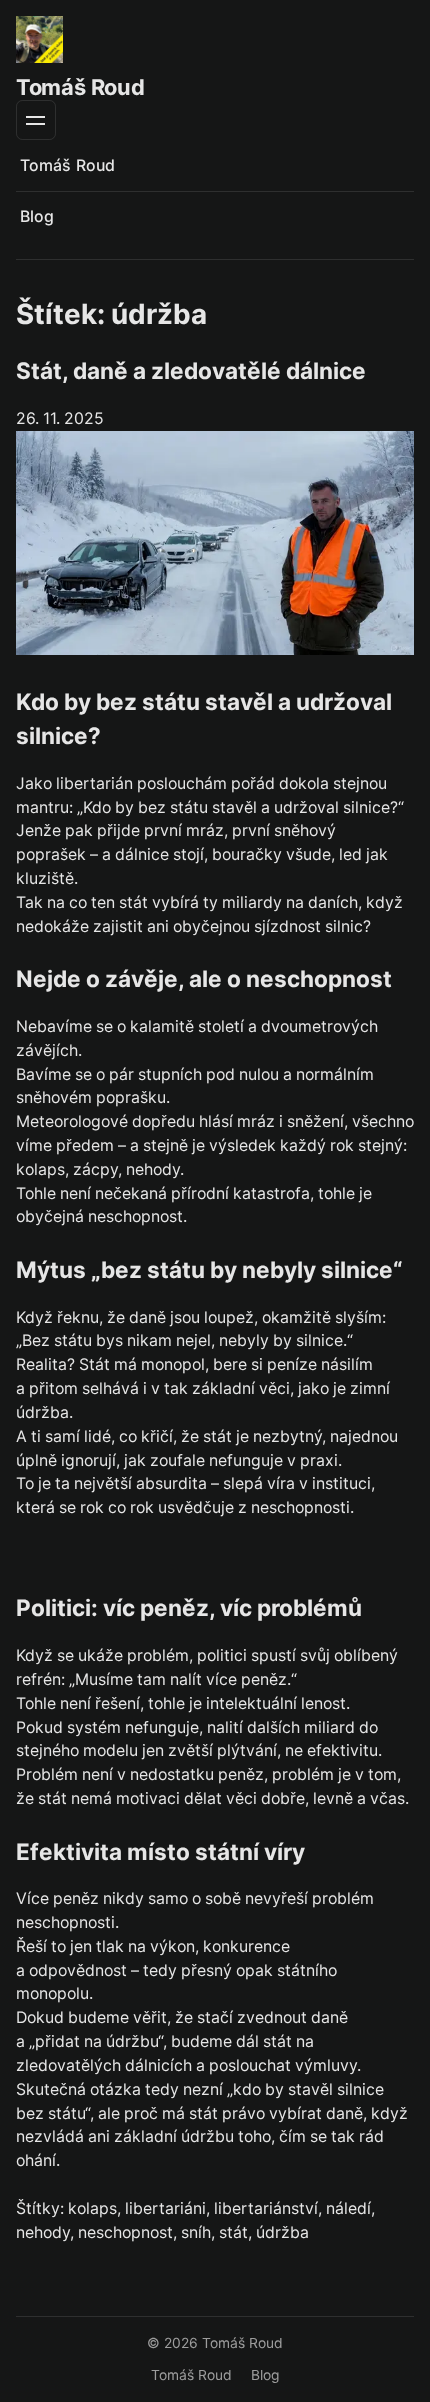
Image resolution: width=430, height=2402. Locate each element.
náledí (348, 2208)
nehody (43, 2232)
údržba (282, 2232)
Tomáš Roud (80, 87)
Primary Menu (36, 120)
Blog (37, 216)
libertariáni (165, 2208)
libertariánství (266, 2208)
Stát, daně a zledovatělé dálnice (191, 370)
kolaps (92, 2208)
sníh (196, 2232)
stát (233, 2232)
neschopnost (125, 2232)
